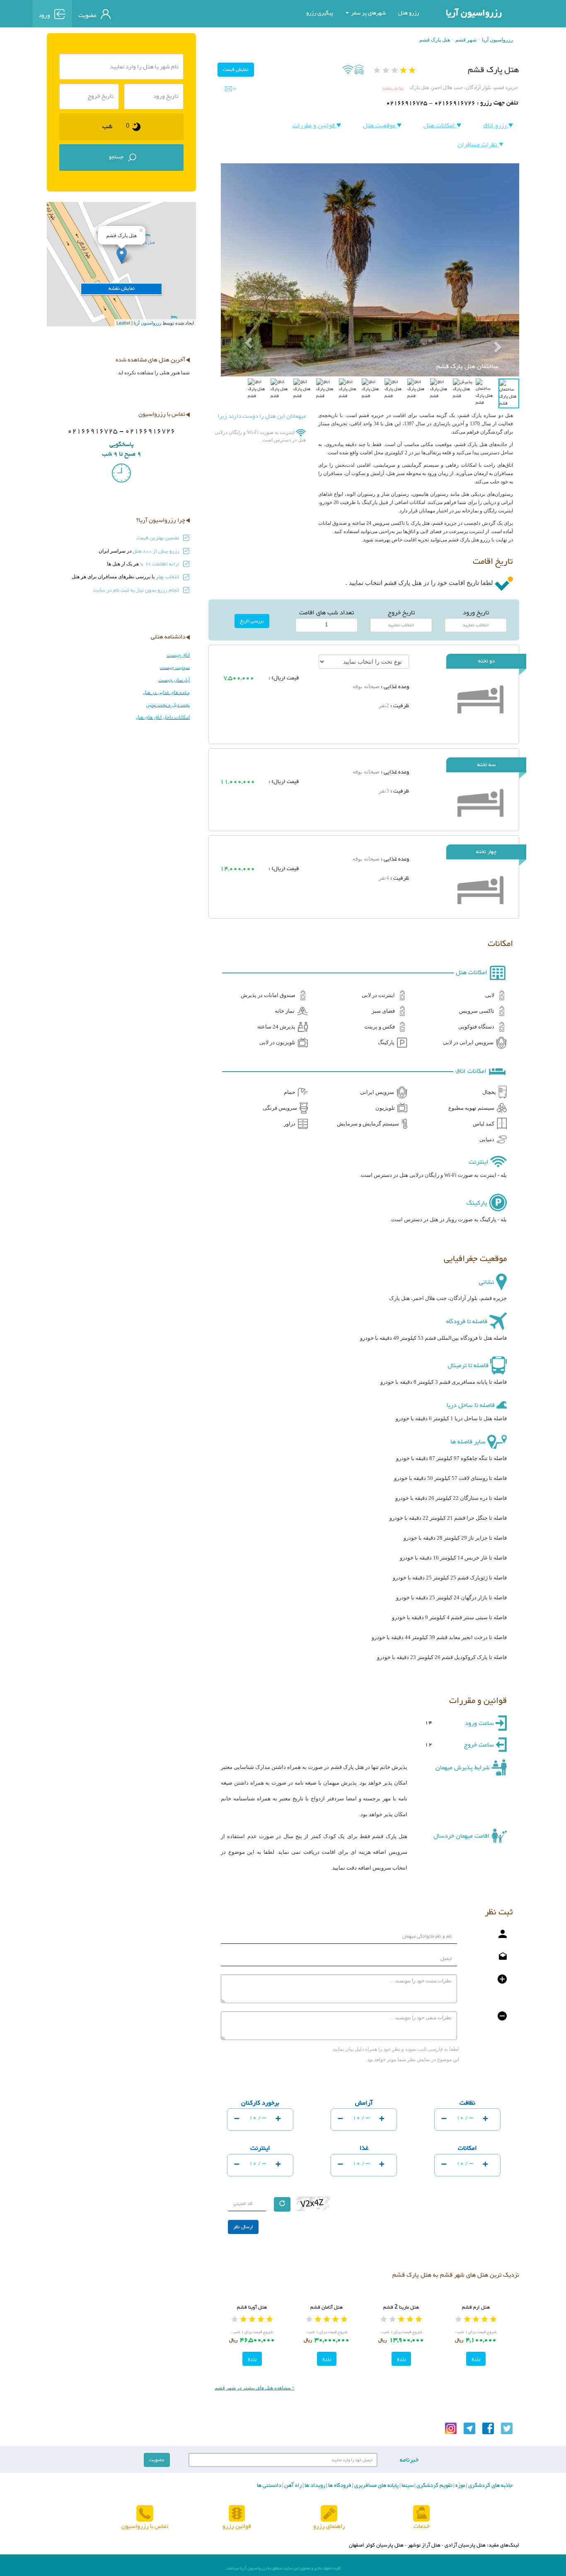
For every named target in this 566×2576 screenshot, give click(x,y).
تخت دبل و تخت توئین (168, 705)
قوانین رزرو (237, 2526)
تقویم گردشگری (434, 2486)
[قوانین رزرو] (237, 2514)
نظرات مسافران (478, 145)
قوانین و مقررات (314, 126)
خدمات (422, 2526)
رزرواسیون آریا (474, 13)
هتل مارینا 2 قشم (401, 2307)
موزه (460, 2486)
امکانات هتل (440, 126)
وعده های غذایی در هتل (166, 692)
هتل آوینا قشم (252, 2307)
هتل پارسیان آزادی (465, 2545)
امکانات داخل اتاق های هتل (163, 717)
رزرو (476, 2359)
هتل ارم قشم (476, 2307)
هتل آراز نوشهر (424, 2545)
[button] (243, 323)
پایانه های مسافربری (376, 2486)
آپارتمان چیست (174, 680)
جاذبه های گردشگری (490, 2486)
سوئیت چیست (175, 667)
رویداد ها (314, 2486)
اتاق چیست (178, 655)
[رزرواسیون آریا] (155, 13)
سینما (407, 2486)
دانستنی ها (269, 2486)
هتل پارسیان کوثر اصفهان (376, 2545)
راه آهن (292, 2486)
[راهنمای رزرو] (329, 2514)
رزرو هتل (409, 13)
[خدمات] (421, 2514)
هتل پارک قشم (435, 40)
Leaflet (123, 323)
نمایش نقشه (393, 88)
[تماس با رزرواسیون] (145, 2514)
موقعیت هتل (380, 126)
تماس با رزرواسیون (145, 2526)
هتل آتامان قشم (327, 2307)
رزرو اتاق (496, 126)
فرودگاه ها (339, 2486)
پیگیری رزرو (320, 13)
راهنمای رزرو (329, 2526)
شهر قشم (466, 40)
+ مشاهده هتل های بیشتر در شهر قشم (255, 2388)
